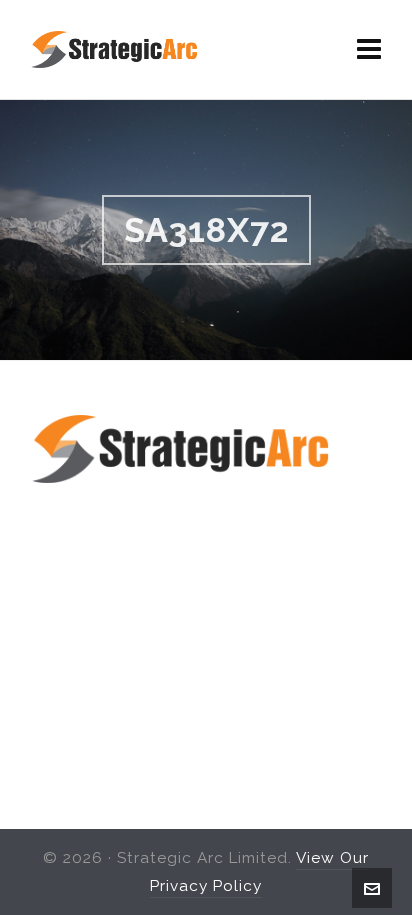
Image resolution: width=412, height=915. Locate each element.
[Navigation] (369, 50)
